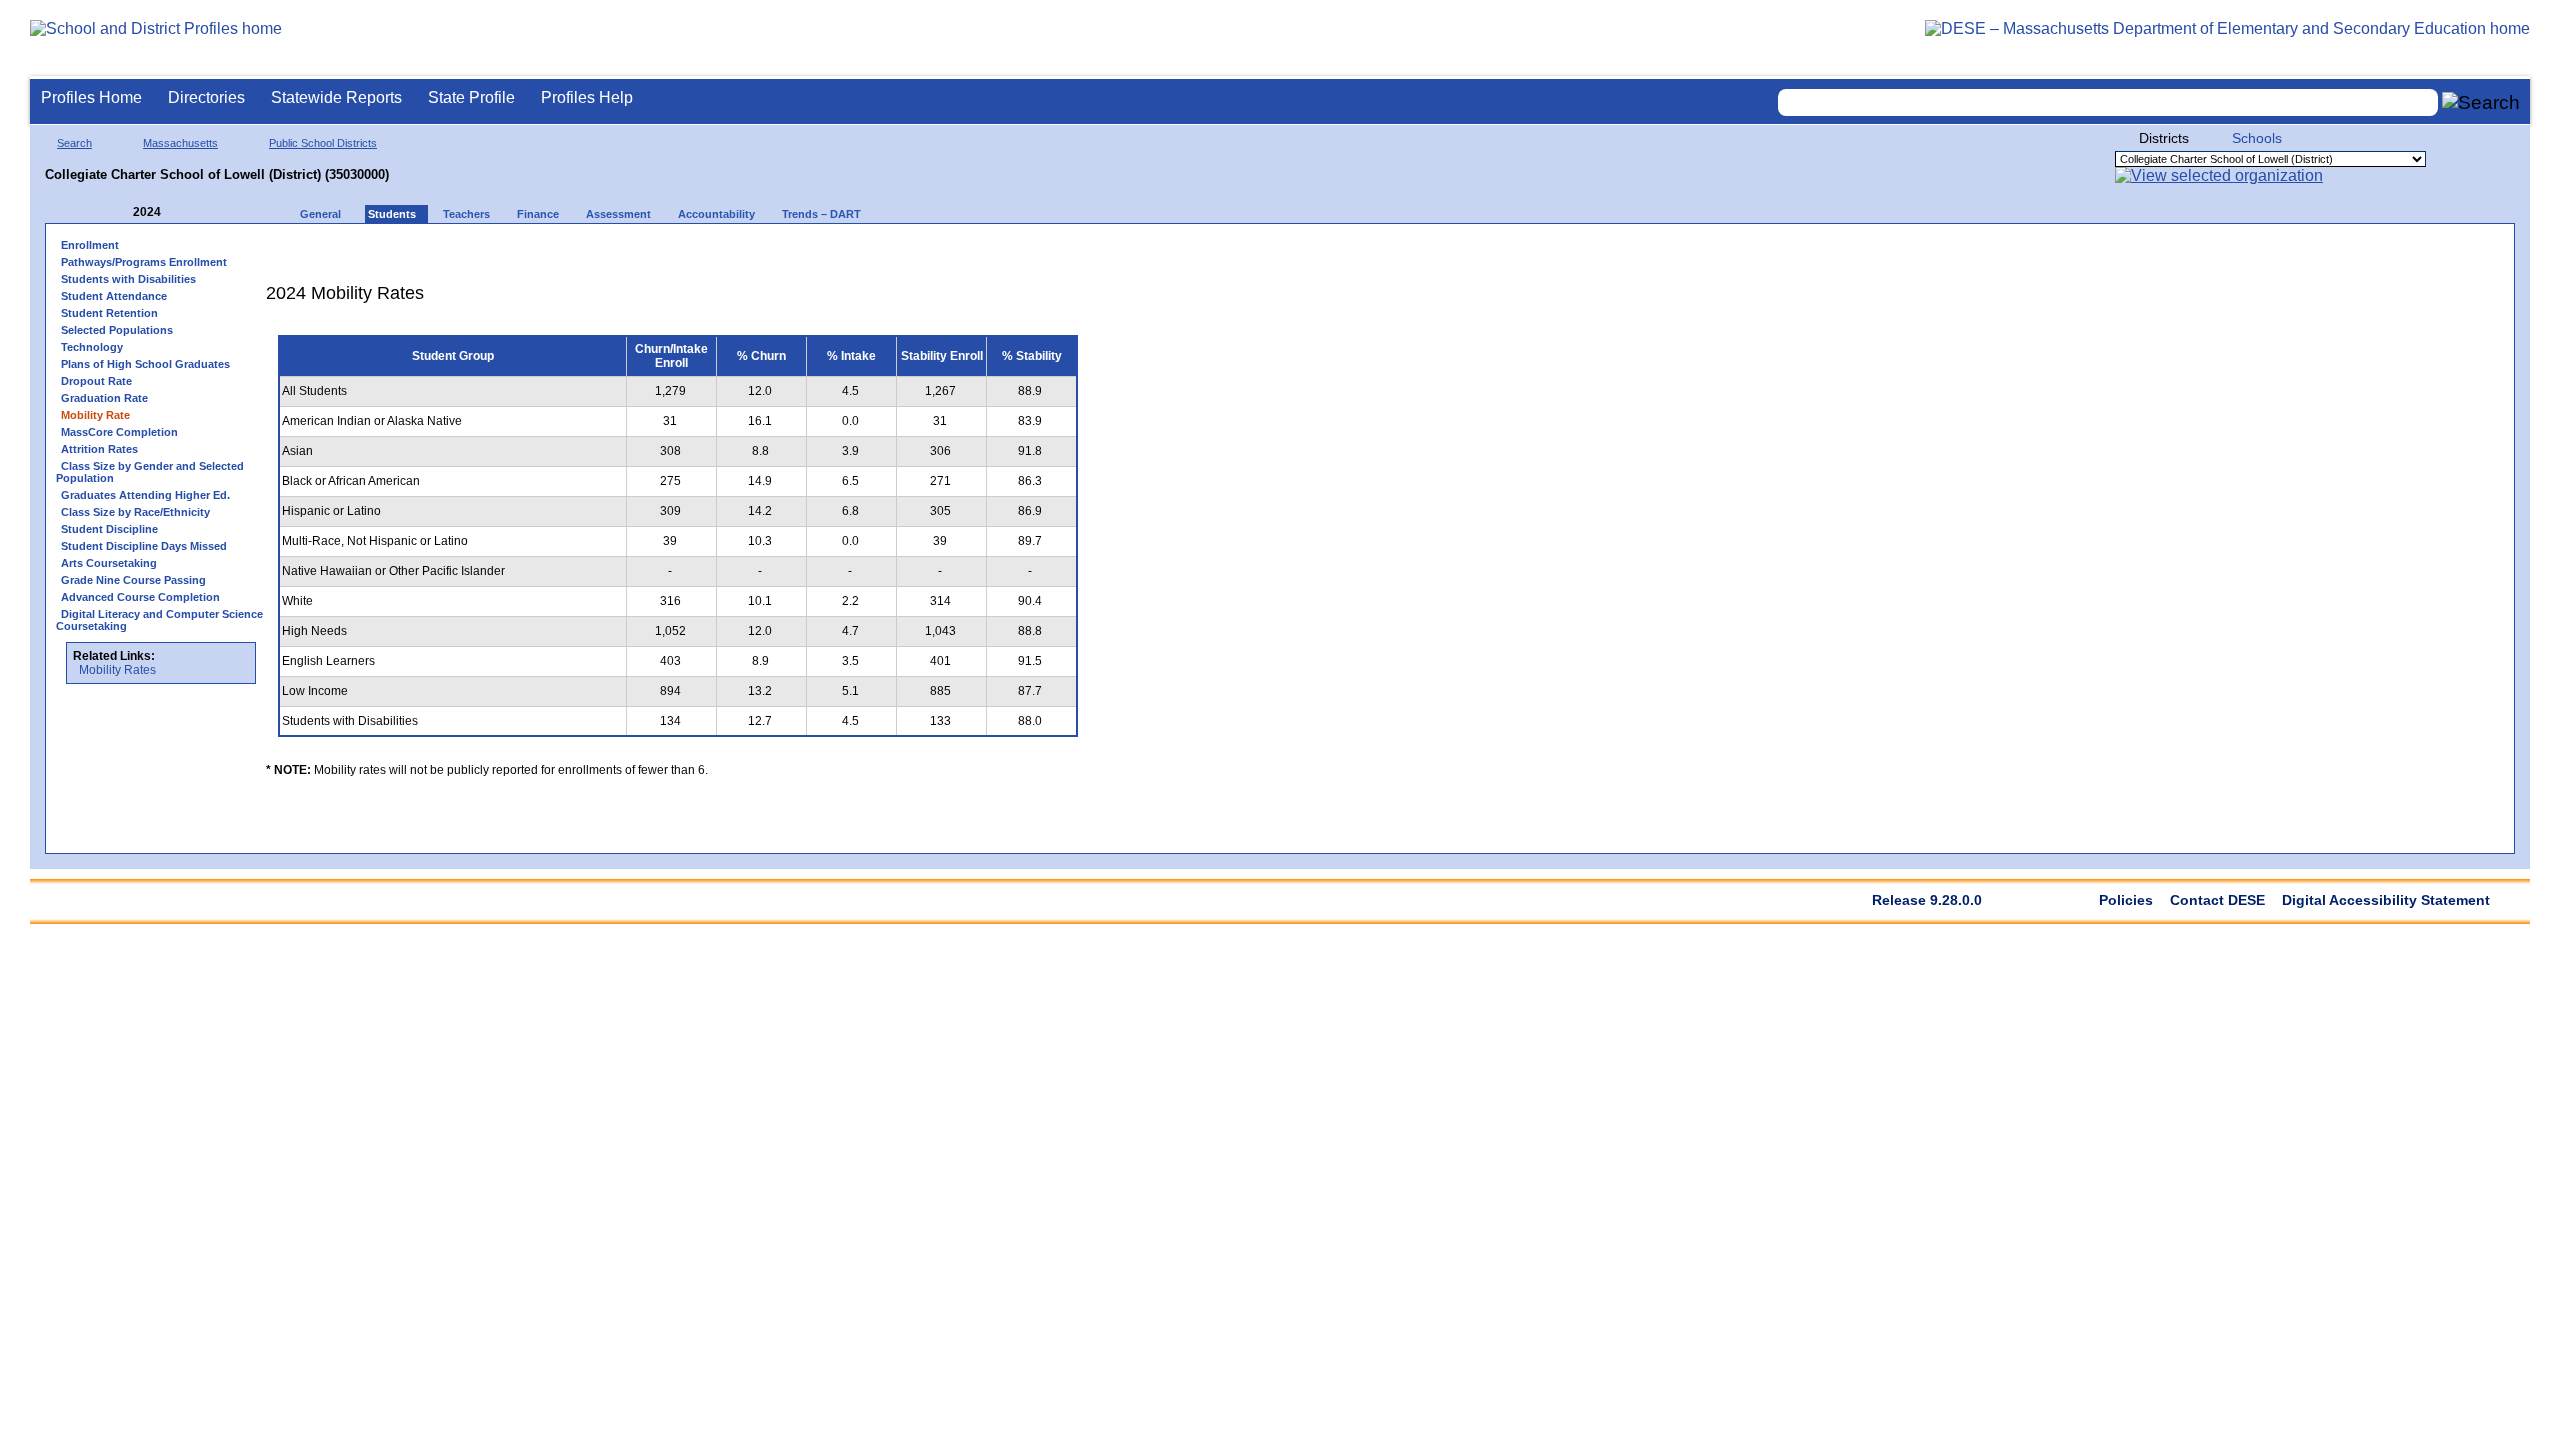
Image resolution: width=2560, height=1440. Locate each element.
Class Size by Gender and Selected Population (150, 472)
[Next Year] (188, 212)
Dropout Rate (96, 381)
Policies (2126, 900)
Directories (206, 97)
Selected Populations (117, 330)
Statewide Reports (336, 97)
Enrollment (90, 245)
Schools (2257, 138)
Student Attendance (114, 296)
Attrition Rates (99, 449)
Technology (92, 347)
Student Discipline (109, 529)
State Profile (471, 97)
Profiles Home (91, 97)
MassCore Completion (119, 432)
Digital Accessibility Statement (2386, 900)
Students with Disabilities (128, 279)
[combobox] (2108, 102)
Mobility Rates (117, 670)
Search (74, 143)
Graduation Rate (104, 398)
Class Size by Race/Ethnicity (135, 512)
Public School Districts (323, 143)
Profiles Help (587, 97)
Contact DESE (2217, 900)
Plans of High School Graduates (145, 364)
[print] (964, 251)
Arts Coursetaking (109, 563)
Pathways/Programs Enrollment (144, 262)
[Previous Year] (119, 212)
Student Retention (109, 313)
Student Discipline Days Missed (144, 546)
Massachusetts (180, 143)
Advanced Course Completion (140, 597)
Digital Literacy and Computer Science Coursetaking (159, 620)
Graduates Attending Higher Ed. (145, 495)
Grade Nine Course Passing (133, 580)
